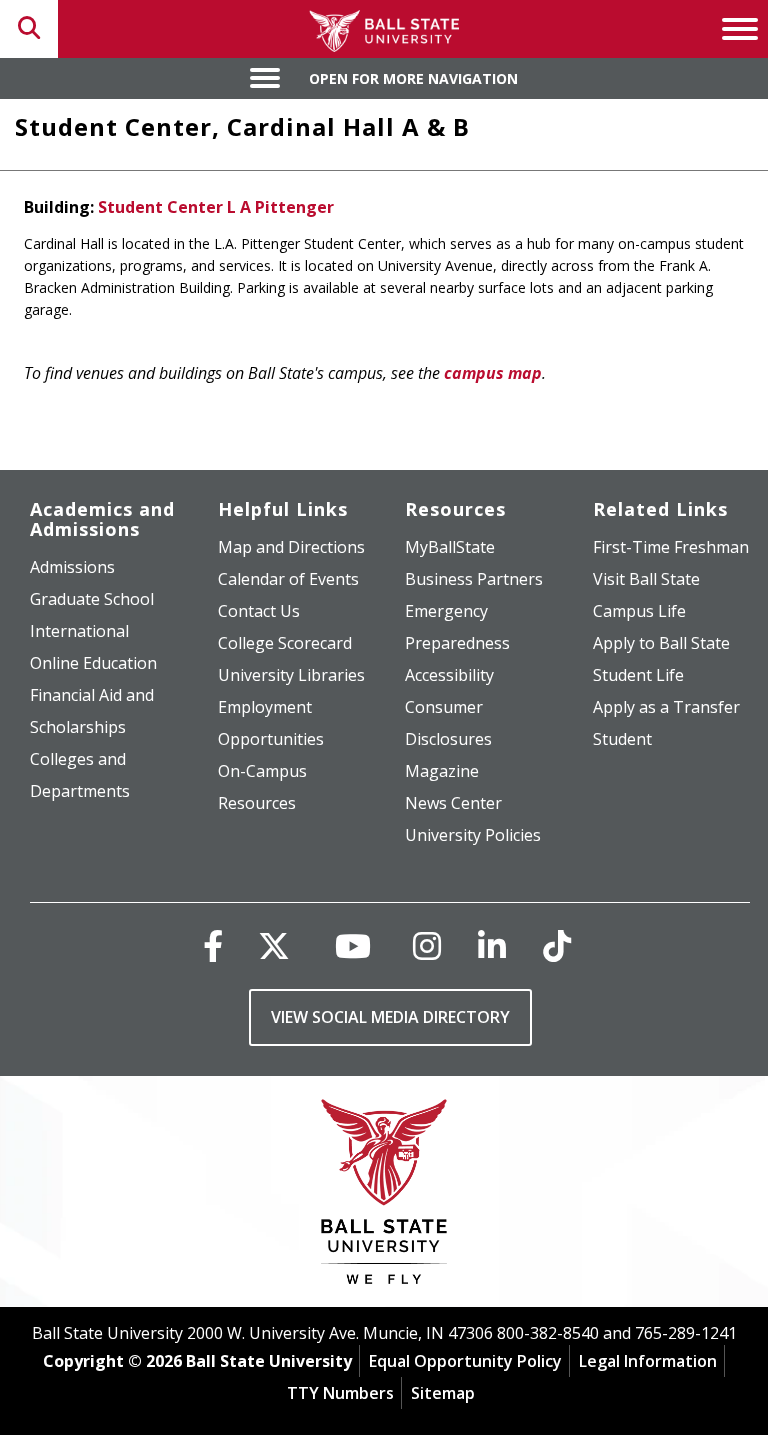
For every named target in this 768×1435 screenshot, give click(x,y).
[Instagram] (427, 945)
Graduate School (92, 599)
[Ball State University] (384, 1196)
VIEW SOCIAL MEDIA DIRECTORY (390, 1017)
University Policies (473, 835)
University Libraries (291, 675)
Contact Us (259, 611)
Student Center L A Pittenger (216, 207)
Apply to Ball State (661, 643)
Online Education (93, 663)
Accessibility (449, 675)
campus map (493, 373)
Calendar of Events (288, 579)
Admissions (72, 567)
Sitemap (443, 1393)
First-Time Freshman (671, 547)
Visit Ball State (646, 579)
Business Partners (474, 579)
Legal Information (648, 1361)
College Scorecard (285, 643)
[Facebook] (213, 945)
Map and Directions (291, 547)
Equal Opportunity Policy (465, 1361)
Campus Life (639, 611)
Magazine (442, 771)
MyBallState (450, 547)
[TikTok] (557, 945)
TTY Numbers (340, 1393)
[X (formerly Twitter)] (274, 945)
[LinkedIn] (492, 945)
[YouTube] (353, 945)
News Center (453, 803)
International (79, 631)
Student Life (638, 675)
